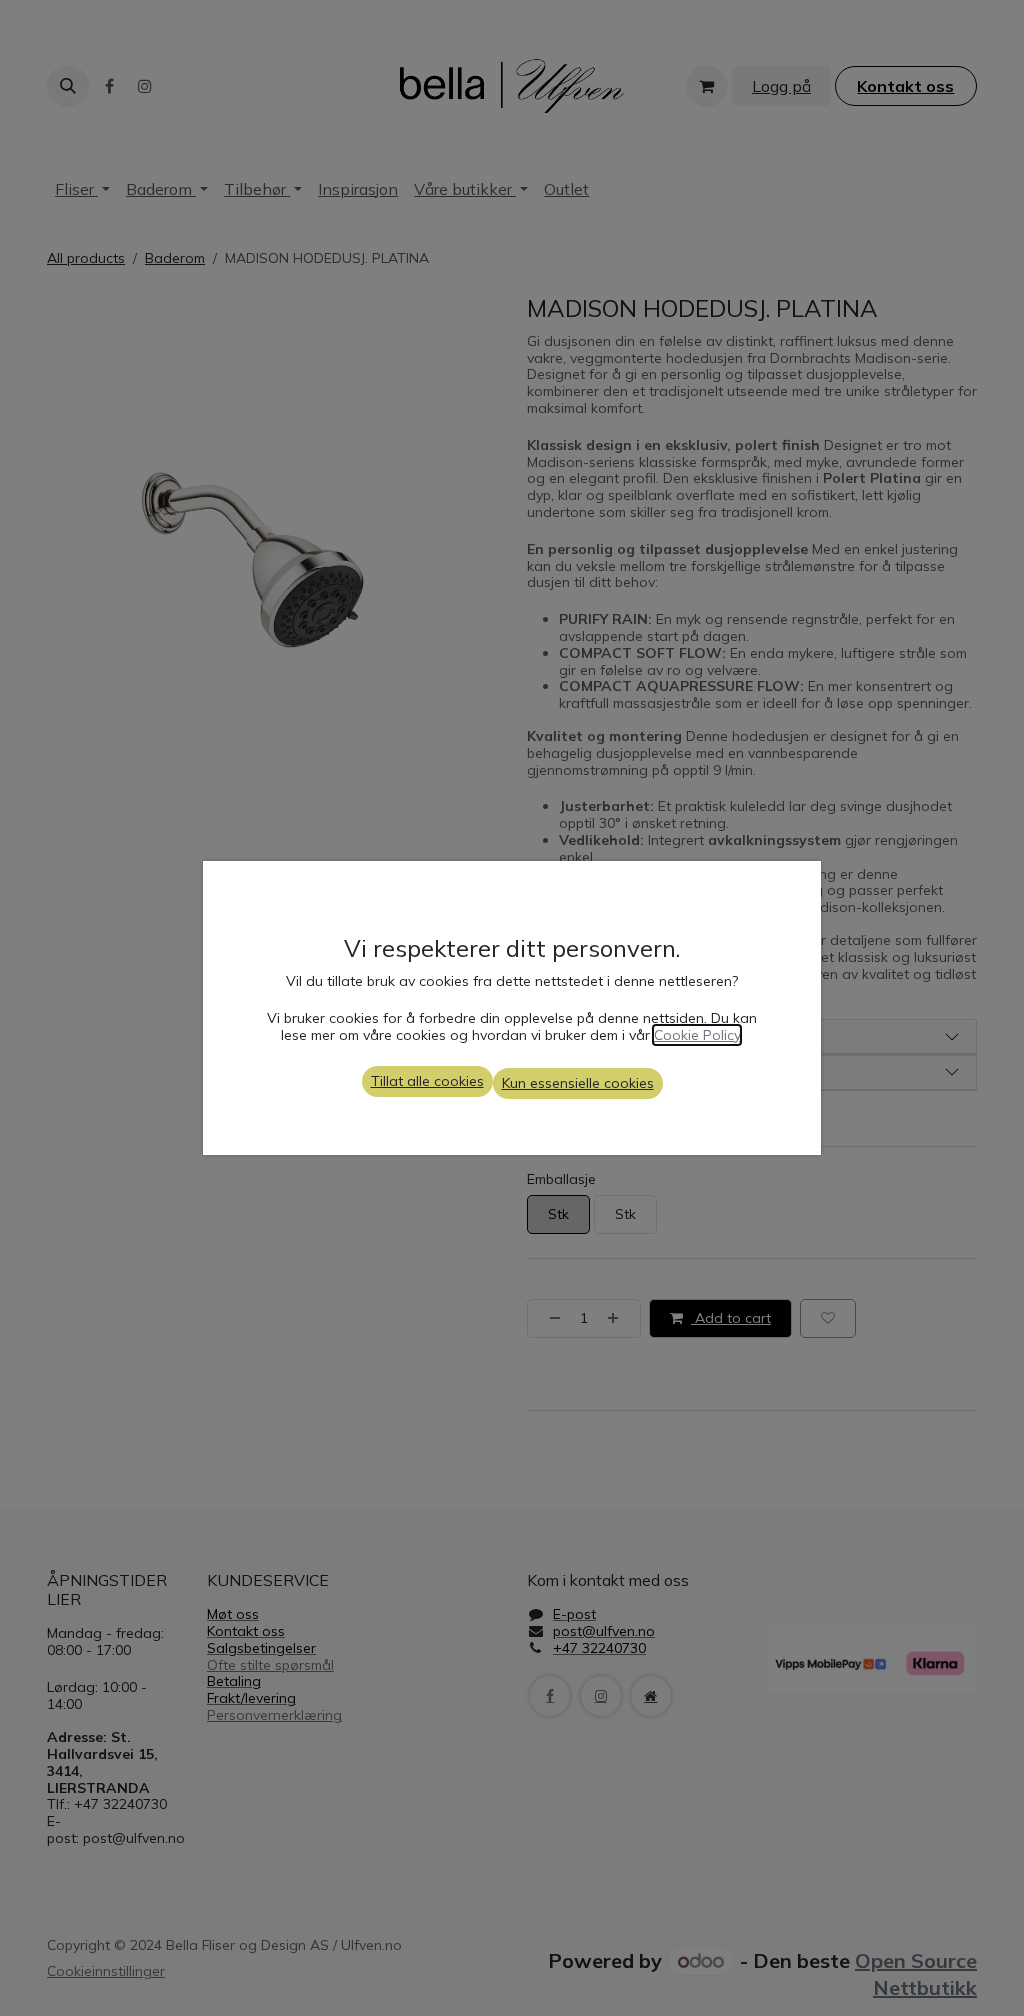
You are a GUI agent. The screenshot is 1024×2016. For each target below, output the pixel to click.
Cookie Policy (697, 1035)
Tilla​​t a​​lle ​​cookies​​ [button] (427, 1081)
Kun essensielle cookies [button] (578, 1083)
